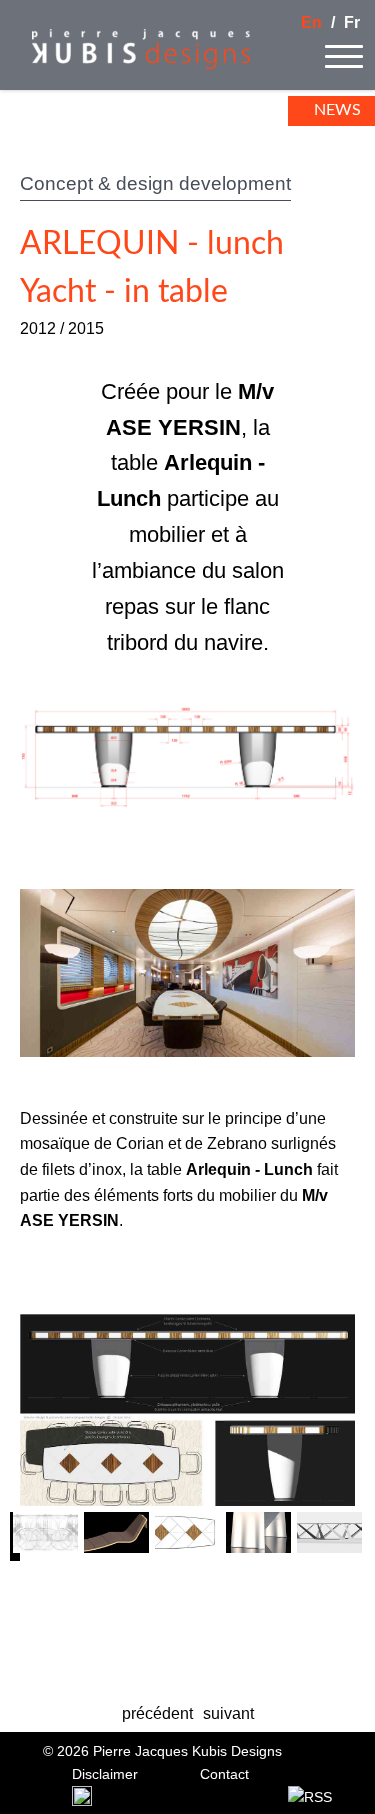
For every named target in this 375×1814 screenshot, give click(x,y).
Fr (352, 22)
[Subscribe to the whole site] (310, 1797)
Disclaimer (105, 1774)
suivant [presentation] (228, 1713)
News (337, 110)
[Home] (125, 63)
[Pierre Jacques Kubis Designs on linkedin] (82, 1801)
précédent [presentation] (157, 1713)
